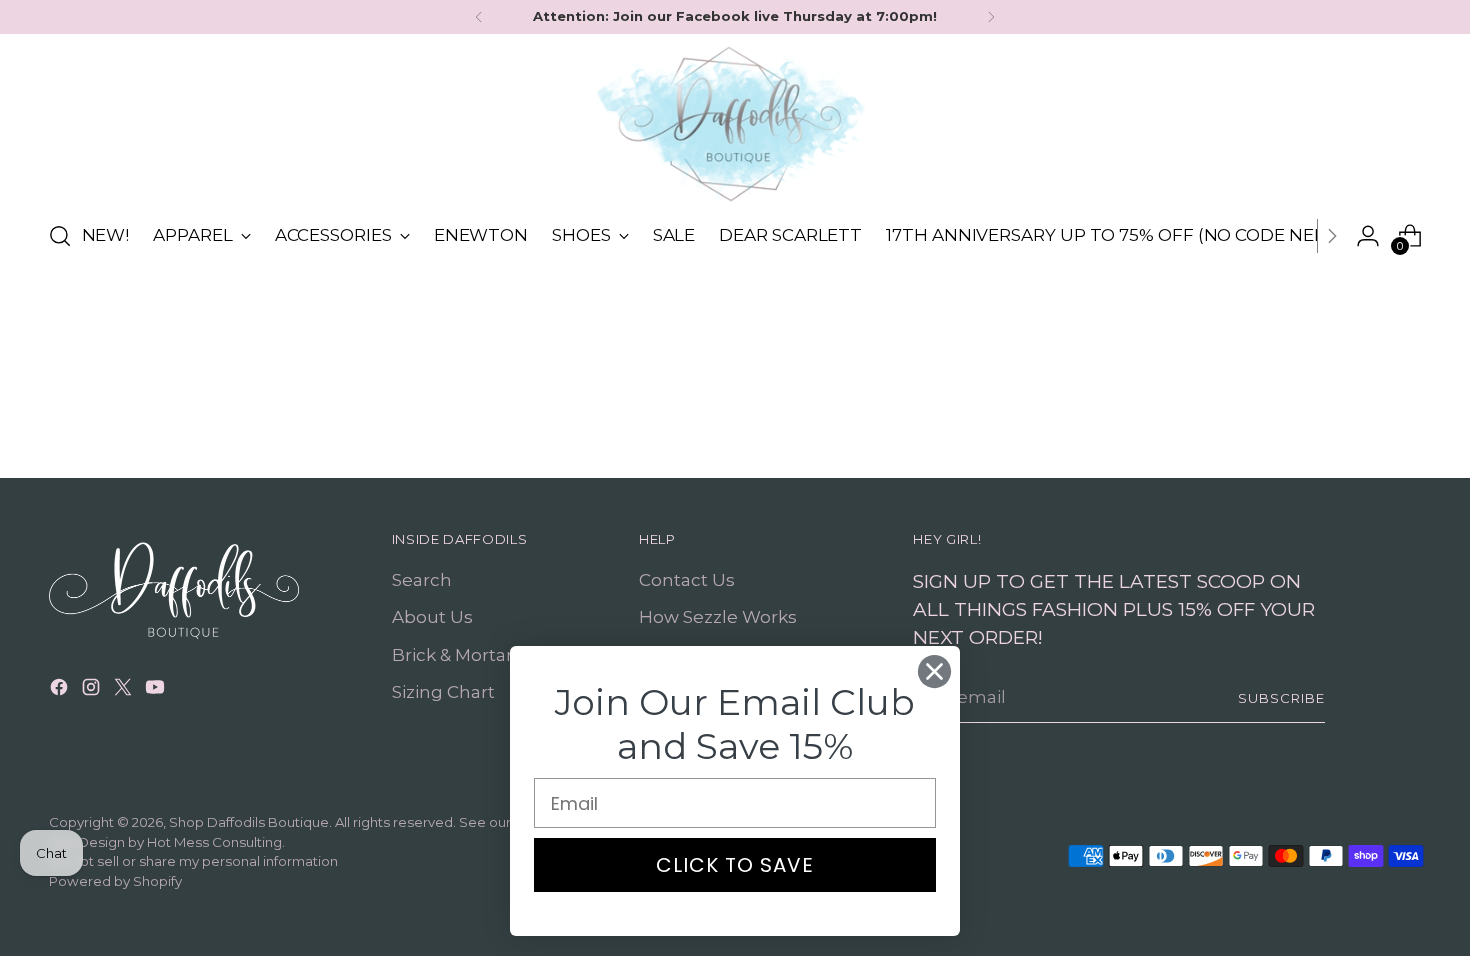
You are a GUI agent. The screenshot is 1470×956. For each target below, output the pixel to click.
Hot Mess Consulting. (216, 842)
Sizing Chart (443, 692)
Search (422, 580)
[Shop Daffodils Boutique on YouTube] (157, 691)
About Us (432, 617)
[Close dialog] (934, 671)
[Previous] (479, 17)
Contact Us (687, 580)
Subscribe (1281, 698)
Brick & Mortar (452, 655)
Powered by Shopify (115, 881)
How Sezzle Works (718, 617)
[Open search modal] (60, 236)
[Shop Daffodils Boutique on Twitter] (125, 691)
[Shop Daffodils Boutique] (735, 124)
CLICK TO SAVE (735, 865)
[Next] (991, 17)
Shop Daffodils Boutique (249, 822)
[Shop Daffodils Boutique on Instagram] (93, 691)
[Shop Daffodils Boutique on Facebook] (61, 691)
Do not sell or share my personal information (193, 861)
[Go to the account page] (1368, 236)
